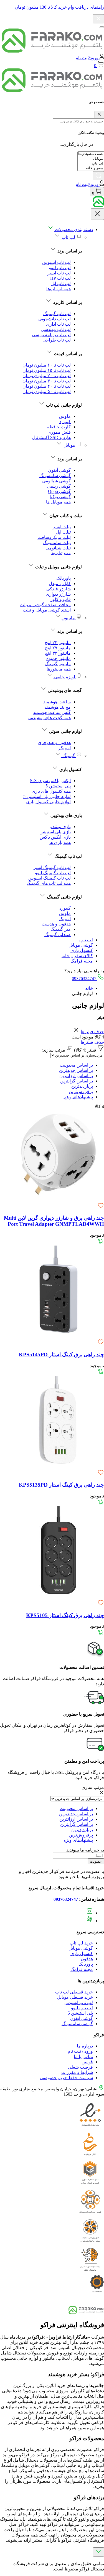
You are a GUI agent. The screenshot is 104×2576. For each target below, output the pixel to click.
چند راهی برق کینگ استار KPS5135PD (61, 1485)
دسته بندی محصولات (73, 229)
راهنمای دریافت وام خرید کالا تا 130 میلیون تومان (59, 7)
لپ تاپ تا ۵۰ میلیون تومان (47, 391)
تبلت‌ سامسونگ (57, 543)
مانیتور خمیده (59, 658)
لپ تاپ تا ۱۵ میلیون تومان (47, 370)
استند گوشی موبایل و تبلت (47, 610)
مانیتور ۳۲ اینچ (58, 653)
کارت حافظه (59, 427)
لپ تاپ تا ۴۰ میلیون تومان (47, 386)
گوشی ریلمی (59, 486)
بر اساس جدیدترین (76, 1070)
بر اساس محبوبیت (76, 1065)
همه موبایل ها (58, 502)
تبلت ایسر (62, 527)
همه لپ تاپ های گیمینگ (49, 883)
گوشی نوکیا (60, 497)
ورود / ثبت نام (80, 2051)
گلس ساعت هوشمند (52, 712)
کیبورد (65, 422)
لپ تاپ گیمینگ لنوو (53, 873)
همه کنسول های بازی (51, 791)
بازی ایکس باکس (55, 837)
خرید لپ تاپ (81, 1943)
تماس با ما (83, 2056)
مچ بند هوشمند (58, 707)
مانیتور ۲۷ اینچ (58, 648)
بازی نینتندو (60, 827)
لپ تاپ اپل (61, 283)
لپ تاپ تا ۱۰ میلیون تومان (47, 365)
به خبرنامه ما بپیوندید (85, 1850)
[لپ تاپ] (91, 164)
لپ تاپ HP (60, 278)
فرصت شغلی (80, 2067)
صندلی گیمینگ (58, 935)
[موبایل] (91, 159)
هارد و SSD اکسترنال (51, 437)
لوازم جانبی (65, 677)
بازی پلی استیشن (55, 832)
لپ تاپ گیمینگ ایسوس (50, 878)
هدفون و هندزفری (54, 742)
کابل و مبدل (60, 584)
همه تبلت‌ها (61, 553)
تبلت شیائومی (58, 548)
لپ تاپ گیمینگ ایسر (52, 867)
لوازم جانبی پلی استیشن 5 (47, 796)
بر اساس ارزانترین (76, 1076)
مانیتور (69, 618)
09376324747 (85, 978)
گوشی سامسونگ (55, 476)
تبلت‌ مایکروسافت (54, 537)
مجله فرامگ (82, 961)
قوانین (87, 2062)
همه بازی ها (60, 842)
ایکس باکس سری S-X (50, 781)
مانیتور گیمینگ (58, 664)
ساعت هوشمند (57, 702)
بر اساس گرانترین (77, 1081)
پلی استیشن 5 (58, 786)
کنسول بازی (82, 950)
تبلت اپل (63, 532)
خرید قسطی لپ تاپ (74, 1992)
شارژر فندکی (59, 589)
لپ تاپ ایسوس (56, 262)
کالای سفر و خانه (77, 956)
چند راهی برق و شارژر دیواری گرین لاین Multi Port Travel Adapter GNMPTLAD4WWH (54, 1221)
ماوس (65, 416)
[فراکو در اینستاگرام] (90, 1913)
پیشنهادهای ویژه (78, 1097)
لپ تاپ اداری (58, 324)
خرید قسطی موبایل (75, 1997)
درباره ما (85, 2046)
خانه (89, 988)
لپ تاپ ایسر (59, 273)
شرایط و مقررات (77, 2072)
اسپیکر (64, 748)
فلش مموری (59, 432)
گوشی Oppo (59, 491)
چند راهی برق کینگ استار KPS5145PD (61, 1355)
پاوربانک (64, 578)
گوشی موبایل (81, 945)
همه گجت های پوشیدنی (50, 718)
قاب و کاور (61, 599)
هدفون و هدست (56, 924)
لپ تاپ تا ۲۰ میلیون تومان (47, 376)
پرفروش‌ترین (81, 1091)
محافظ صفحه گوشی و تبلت (45, 605)
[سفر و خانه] (91, 168)
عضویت (96, 1861)
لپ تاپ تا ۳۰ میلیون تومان (47, 381)
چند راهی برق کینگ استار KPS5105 (65, 1615)
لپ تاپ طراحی (57, 340)
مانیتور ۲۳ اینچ (58, 643)
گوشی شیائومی (56, 481)
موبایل (69, 445)
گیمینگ (69, 756)
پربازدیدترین (82, 1086)
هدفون (87, 1959)
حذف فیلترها (92, 1032)
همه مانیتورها (59, 669)
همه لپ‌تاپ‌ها (59, 289)
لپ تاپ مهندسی (56, 329)
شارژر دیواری (58, 594)
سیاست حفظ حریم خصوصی (67, 2078)
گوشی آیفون (59, 470)
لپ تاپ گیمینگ (57, 314)
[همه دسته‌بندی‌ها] (91, 154)
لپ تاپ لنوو (60, 268)
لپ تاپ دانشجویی (54, 319)
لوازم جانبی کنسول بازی (48, 802)
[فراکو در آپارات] (90, 1921)
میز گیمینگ (61, 929)
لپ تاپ (68, 237)
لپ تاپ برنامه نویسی (51, 335)
